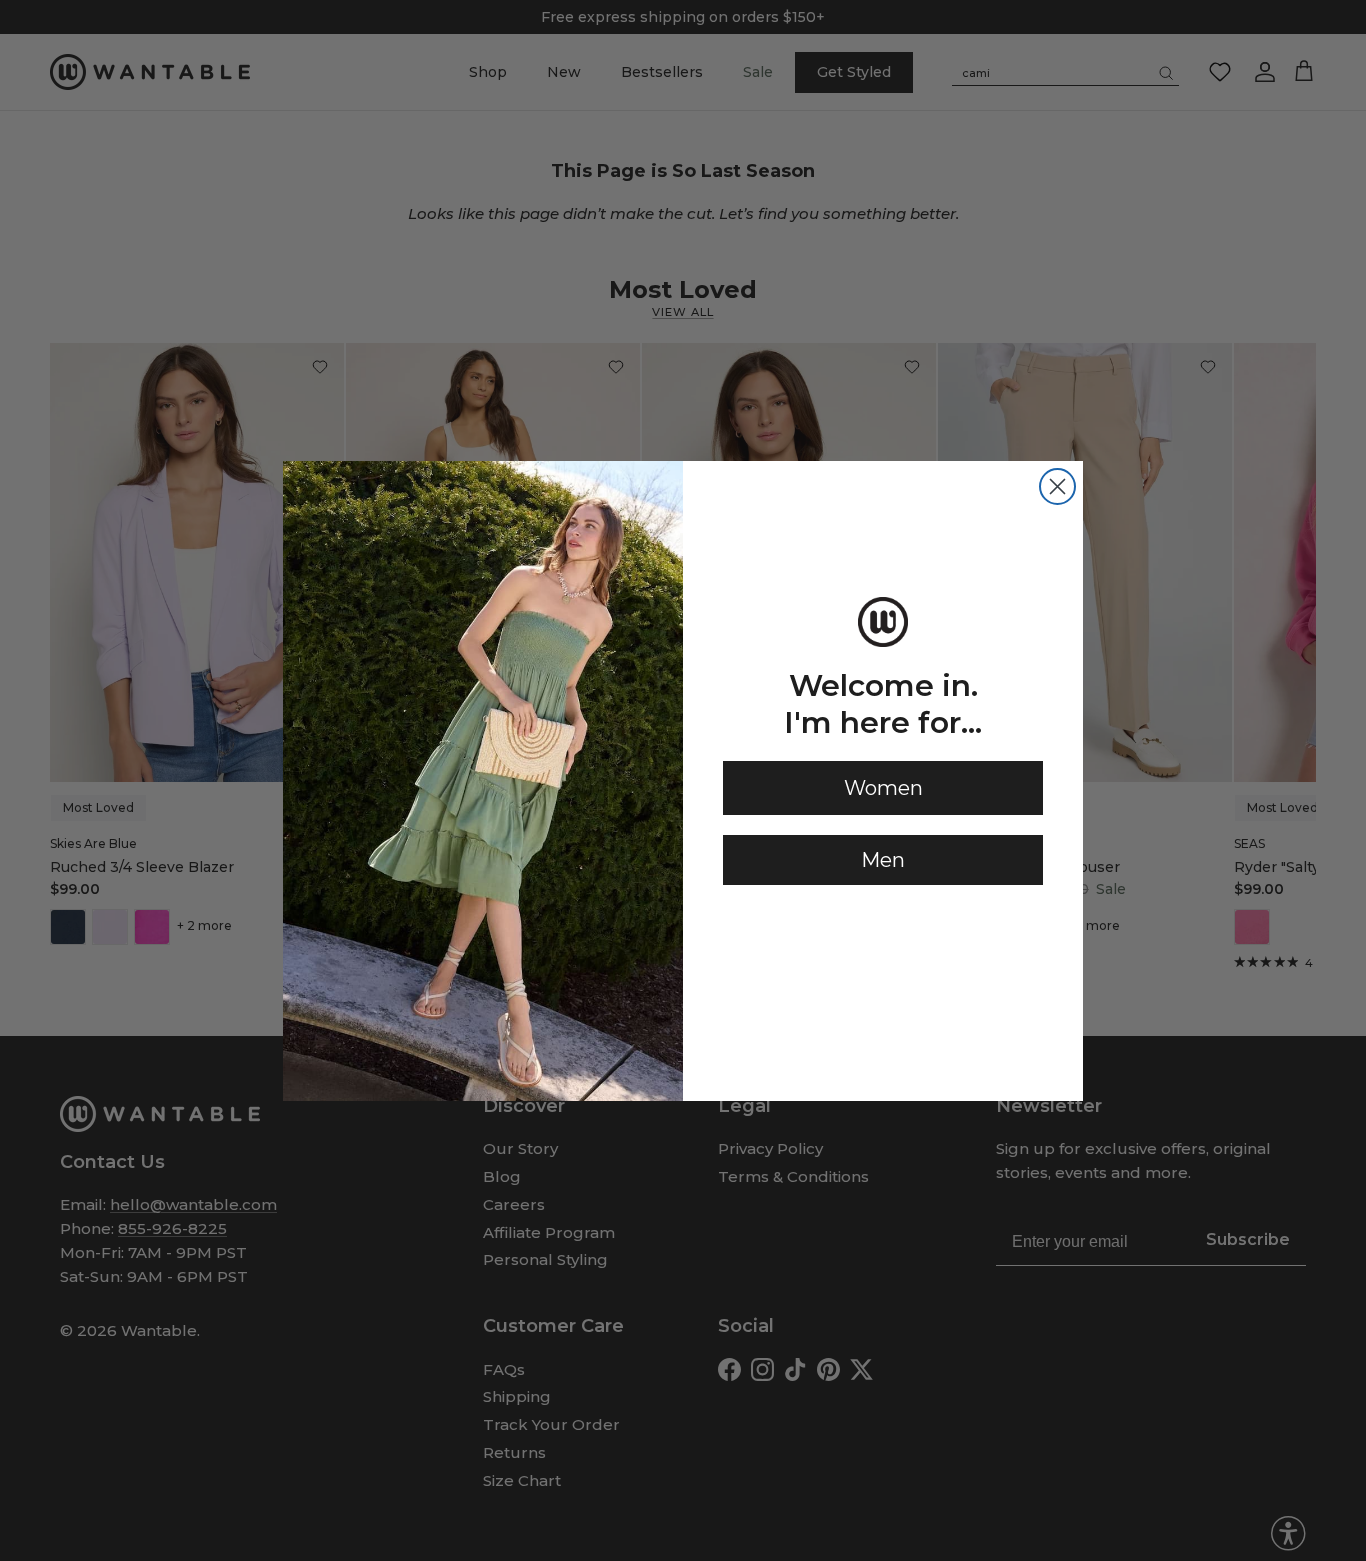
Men (883, 860)
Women (883, 788)
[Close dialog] (1057, 486)
